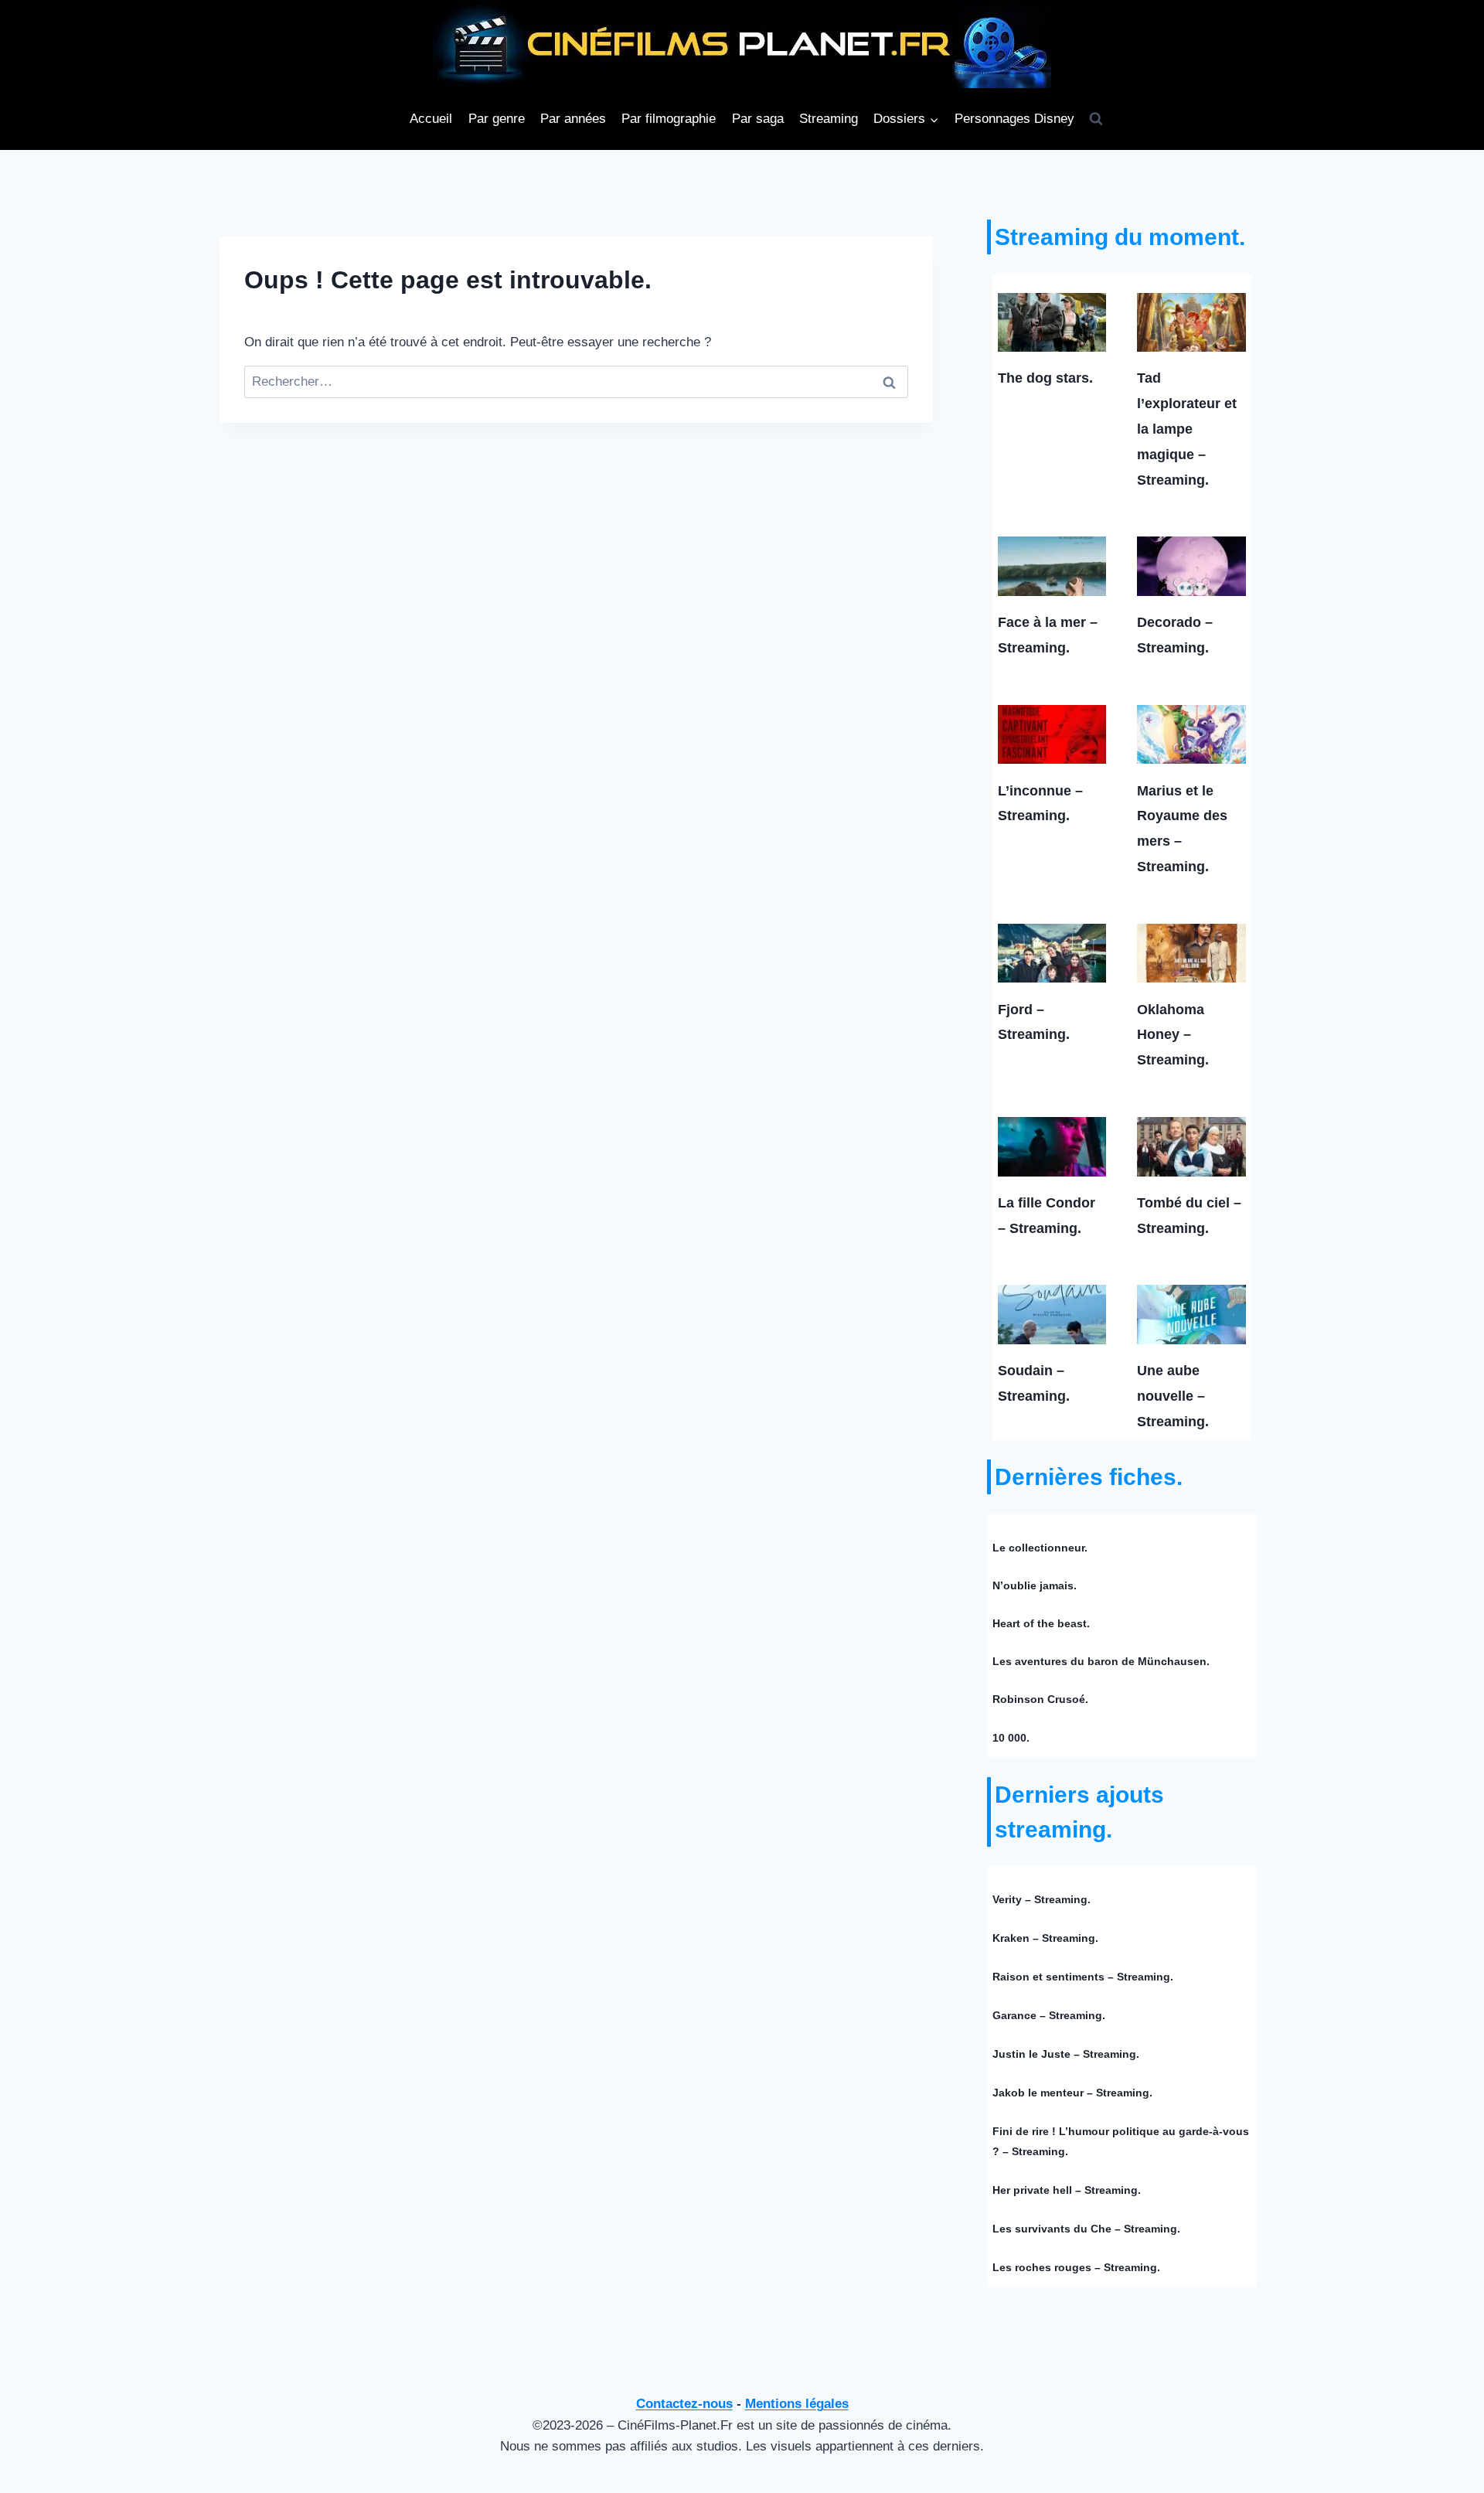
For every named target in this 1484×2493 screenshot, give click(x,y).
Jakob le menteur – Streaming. (1072, 2093)
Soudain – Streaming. (1034, 1383)
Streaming (829, 119)
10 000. (1011, 1738)
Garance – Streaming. (1049, 2015)
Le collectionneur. (1040, 1548)
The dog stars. (1045, 378)
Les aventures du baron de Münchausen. (1101, 1661)
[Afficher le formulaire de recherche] (1096, 119)
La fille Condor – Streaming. (1047, 1216)
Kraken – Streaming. (1045, 1938)
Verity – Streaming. (1042, 1899)
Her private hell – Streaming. (1067, 2190)
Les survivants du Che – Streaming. (1086, 2229)
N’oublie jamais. (1035, 1585)
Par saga (758, 119)
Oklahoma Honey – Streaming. (1173, 1035)
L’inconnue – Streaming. (1040, 804)
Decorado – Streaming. (1175, 635)
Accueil (431, 119)
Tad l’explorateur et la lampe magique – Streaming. (1187, 429)
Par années (573, 119)
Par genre (497, 119)
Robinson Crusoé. (1040, 1699)
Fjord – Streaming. (1034, 1022)
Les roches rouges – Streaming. (1076, 2267)
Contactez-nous (684, 2404)
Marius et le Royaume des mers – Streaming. (1182, 829)
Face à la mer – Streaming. (1048, 635)
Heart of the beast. (1041, 1623)
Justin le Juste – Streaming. (1066, 2054)
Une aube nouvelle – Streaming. (1173, 1396)
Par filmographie (669, 119)
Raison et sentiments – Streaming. (1083, 1977)
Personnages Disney (1014, 119)
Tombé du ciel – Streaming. (1189, 1216)
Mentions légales (797, 2404)
